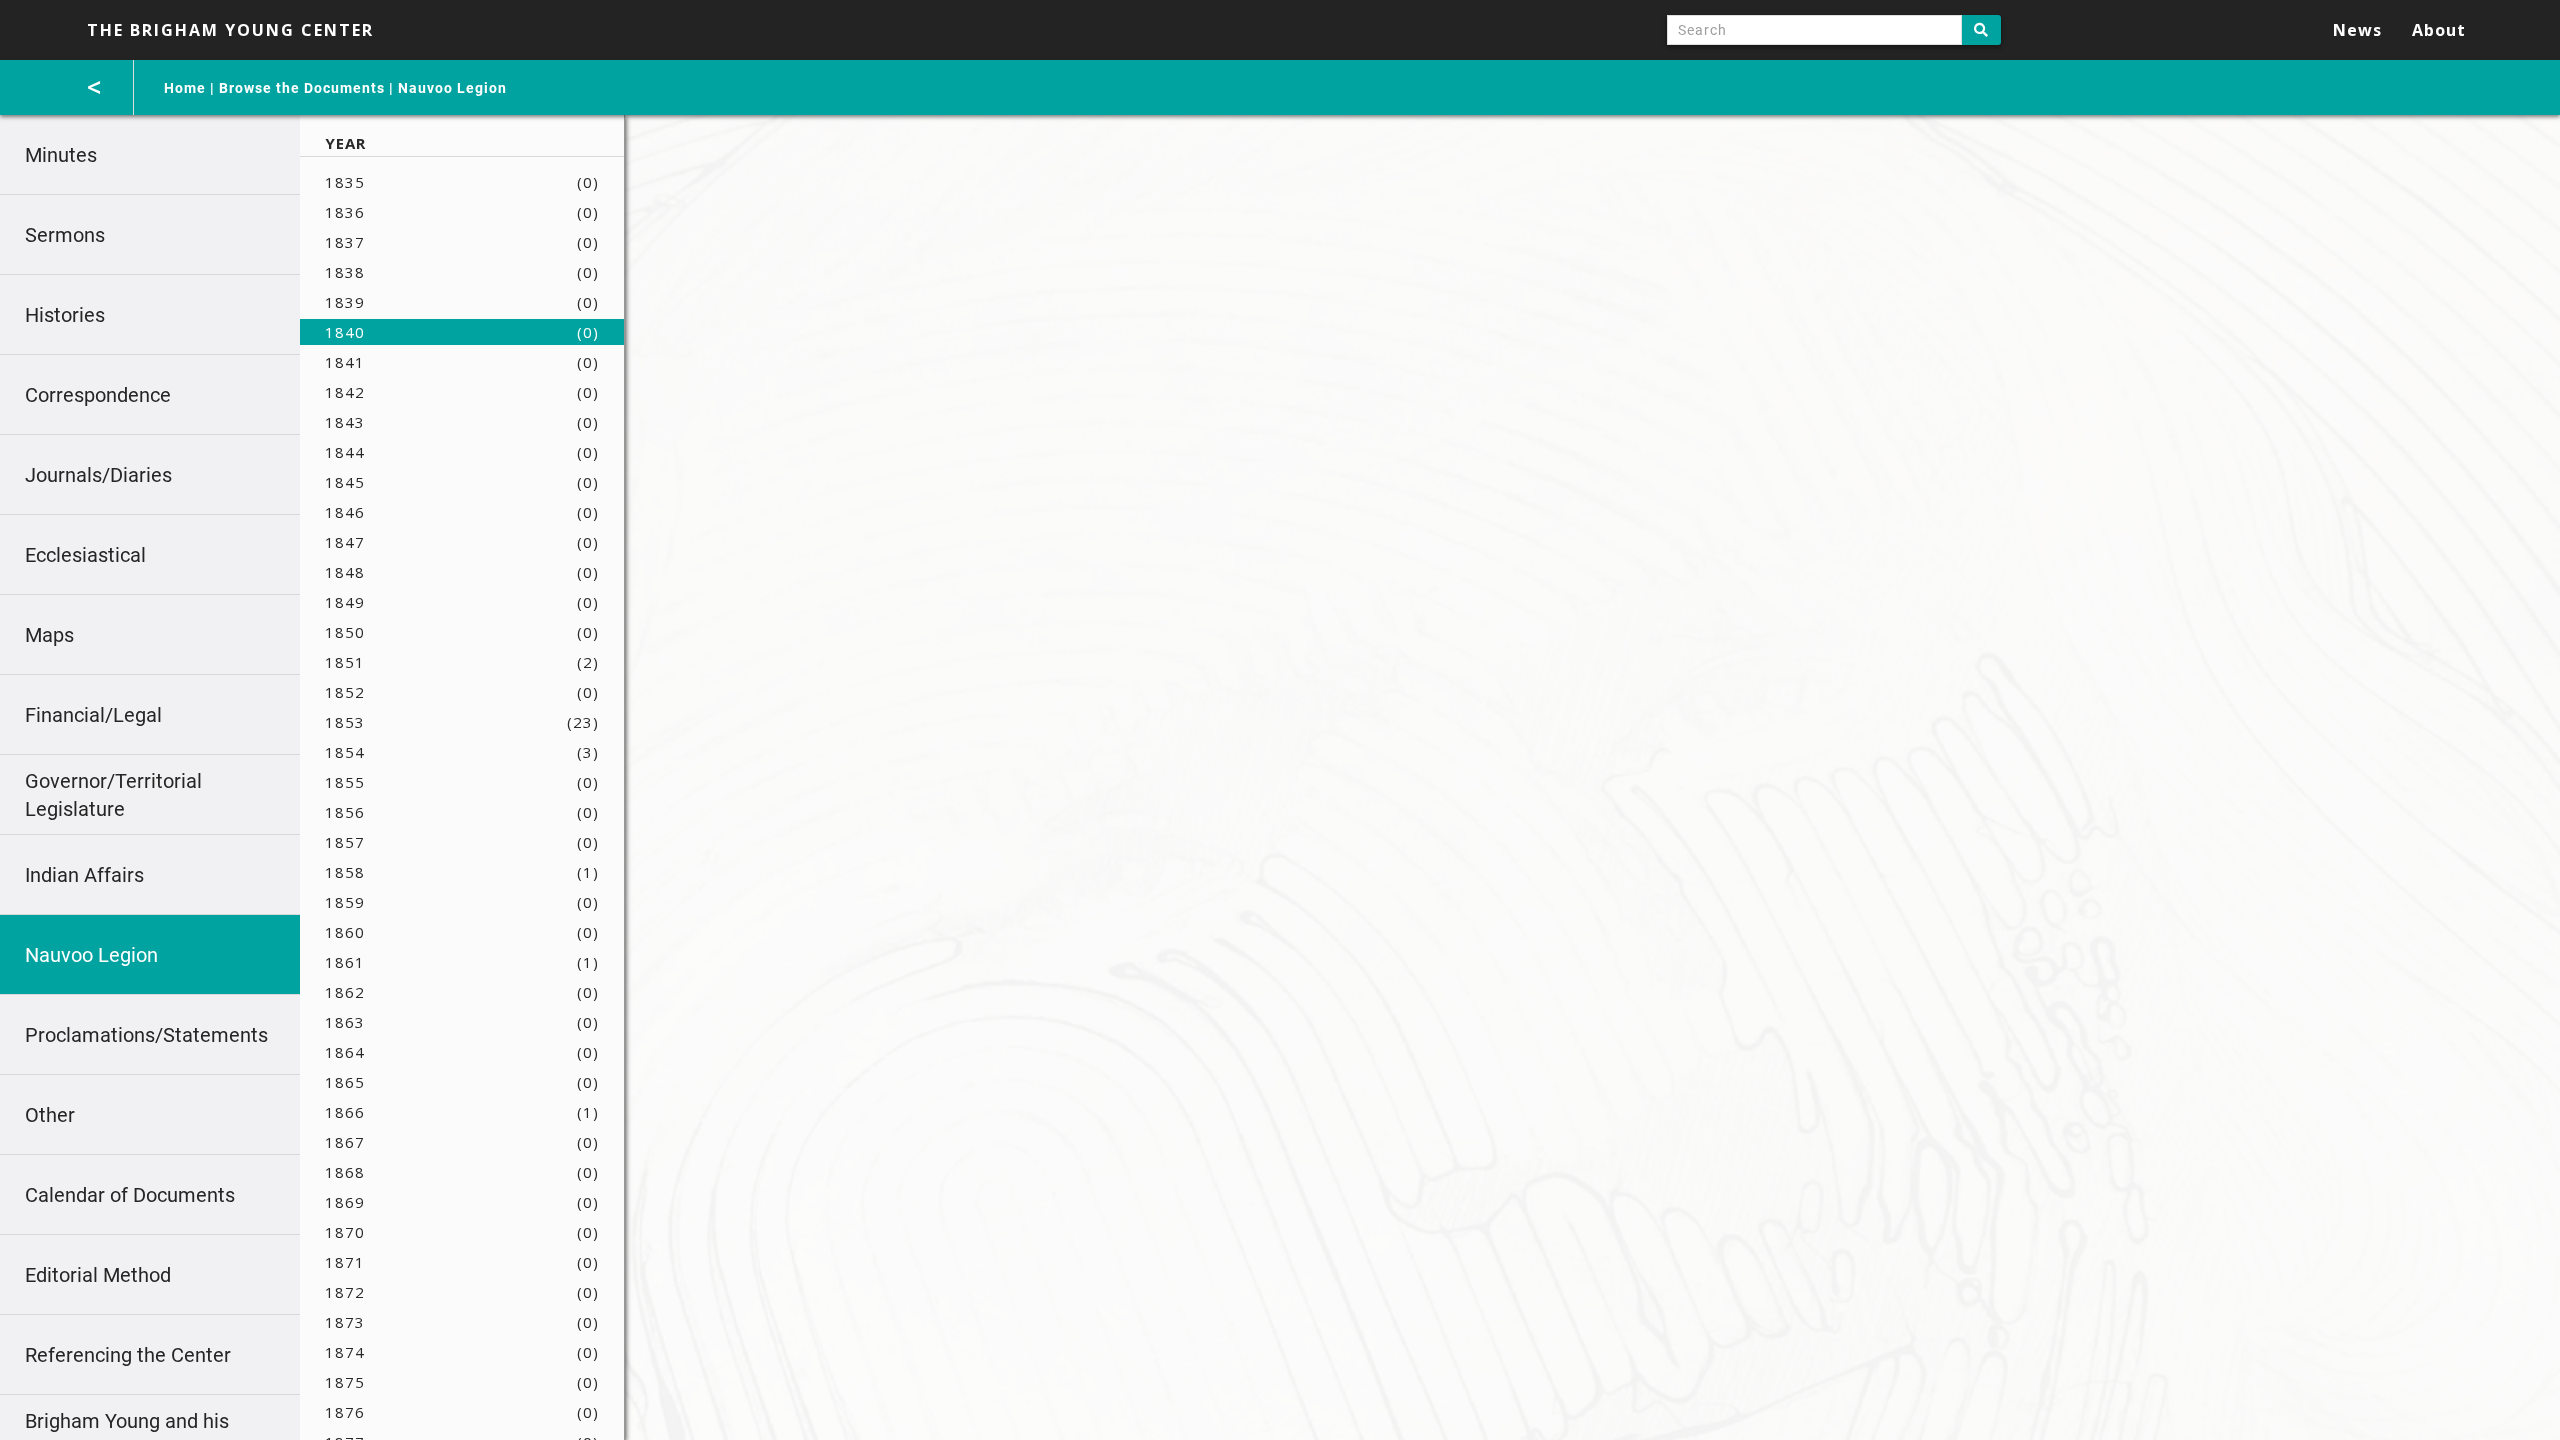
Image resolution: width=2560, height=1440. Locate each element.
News (2357, 30)
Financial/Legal (93, 715)
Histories (65, 315)
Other (50, 1115)
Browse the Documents (302, 88)
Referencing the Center (128, 1355)
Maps (49, 635)
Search (1981, 30)
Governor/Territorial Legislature (113, 795)
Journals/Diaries (98, 475)
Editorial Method (98, 1275)
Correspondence (98, 395)
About (2439, 30)
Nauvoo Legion (452, 88)
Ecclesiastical (85, 555)
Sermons (65, 235)
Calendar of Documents (130, 1195)
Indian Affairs (84, 875)
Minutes (61, 155)
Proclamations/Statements (146, 1035)
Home (185, 88)
